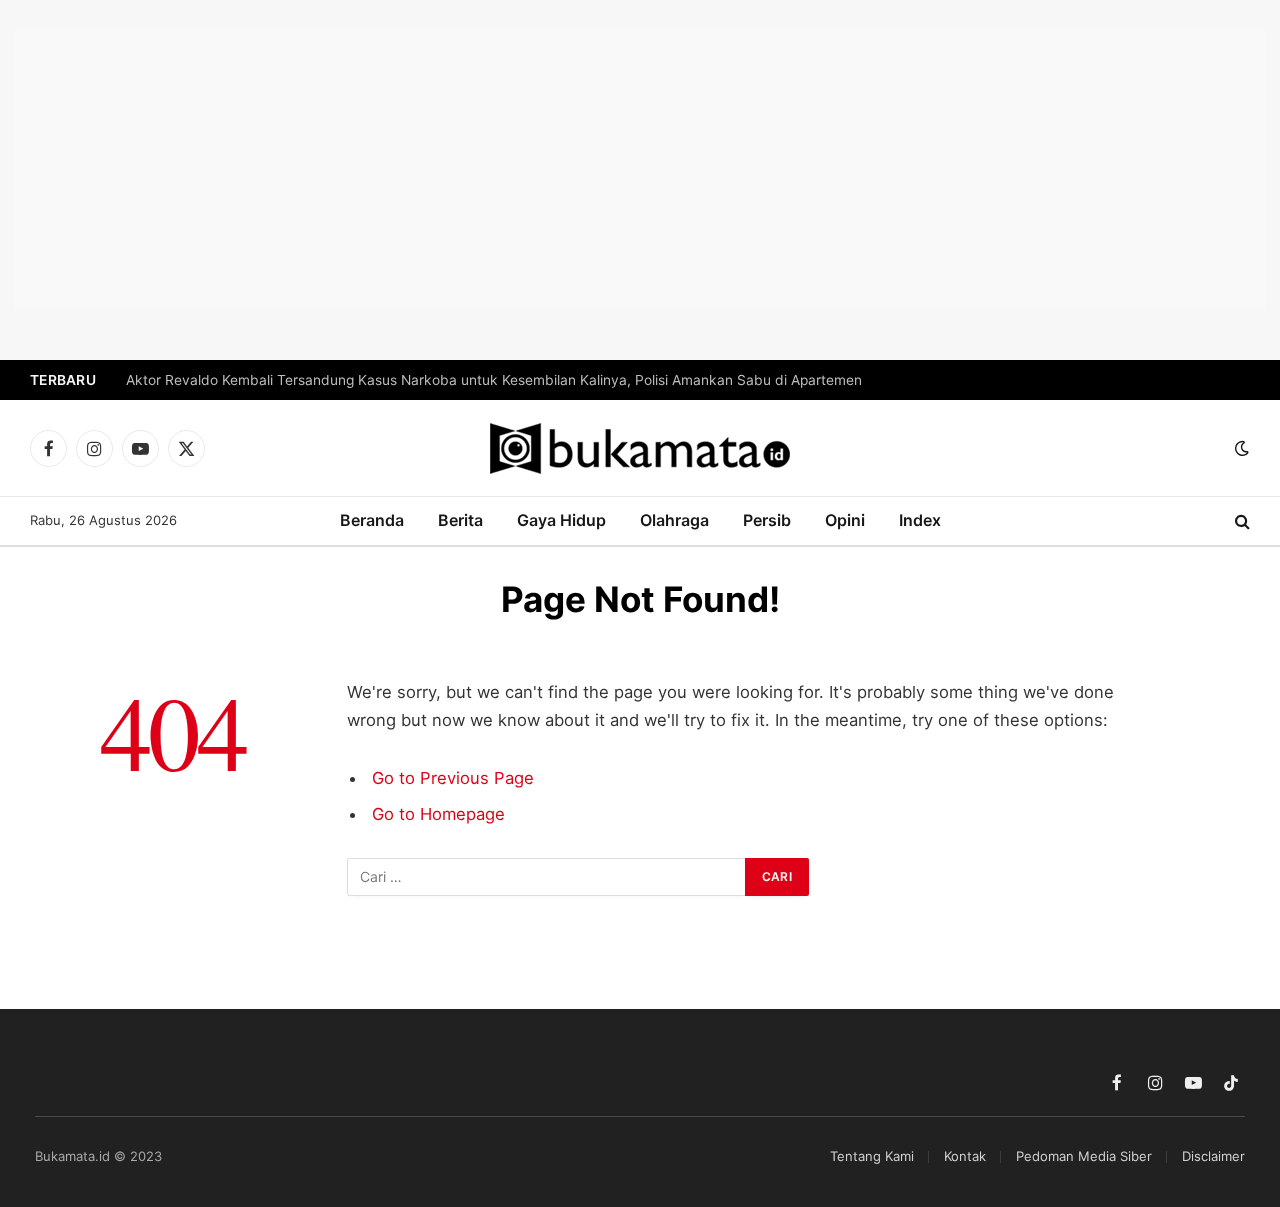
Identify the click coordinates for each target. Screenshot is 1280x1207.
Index (920, 520)
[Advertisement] (640, 170)
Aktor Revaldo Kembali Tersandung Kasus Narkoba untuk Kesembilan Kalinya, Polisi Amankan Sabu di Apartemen (494, 380)
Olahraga (674, 520)
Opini (845, 520)
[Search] (1240, 521)
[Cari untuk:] (547, 877)
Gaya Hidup (561, 520)
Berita (460, 520)
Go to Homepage (438, 814)
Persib (767, 520)
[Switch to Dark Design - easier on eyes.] (1240, 448)
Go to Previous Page (453, 778)
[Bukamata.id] (640, 448)
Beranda (372, 520)
